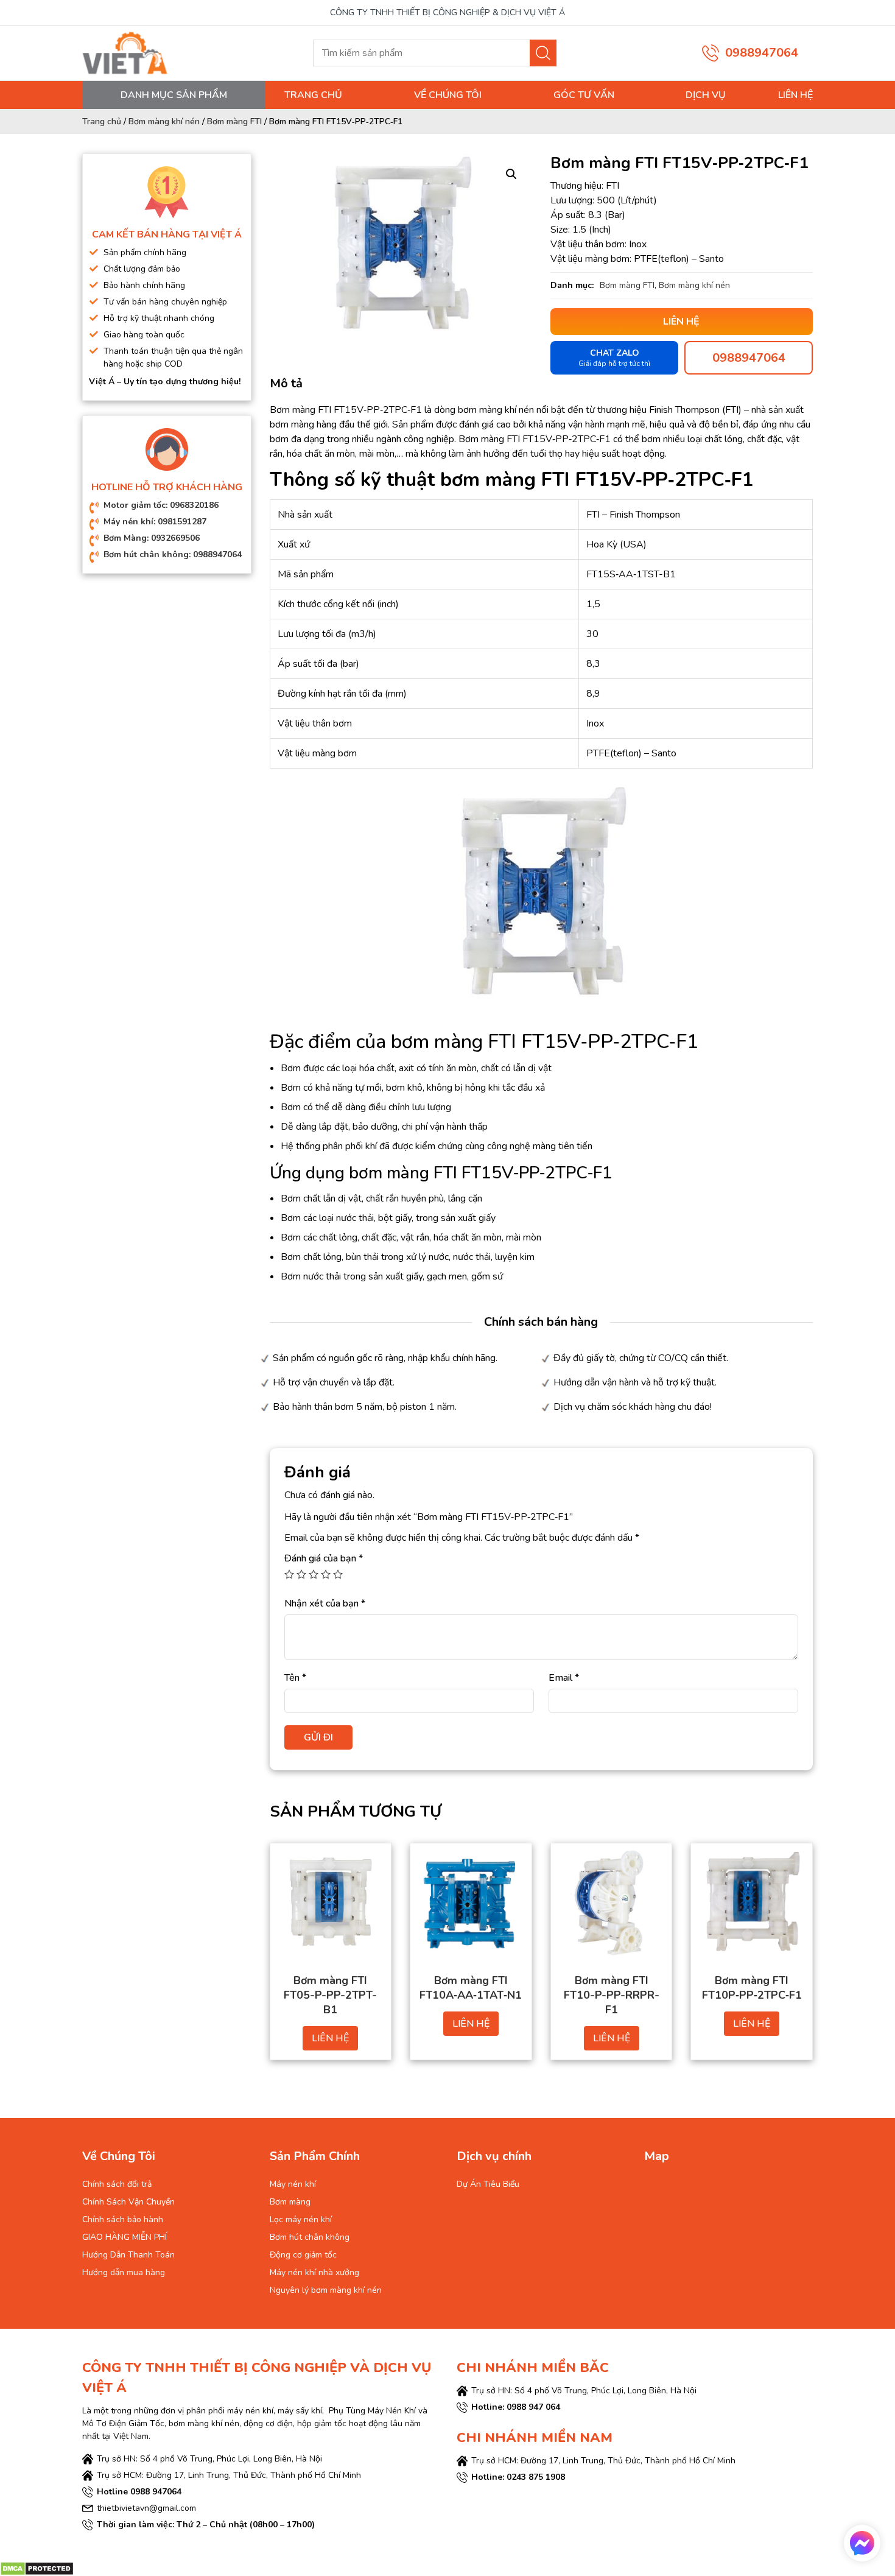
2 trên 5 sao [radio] (301, 1574)
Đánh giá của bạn (324, 1558)
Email (564, 1678)
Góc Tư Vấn (584, 95)
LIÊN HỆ (330, 2038)
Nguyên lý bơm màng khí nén (326, 2290)
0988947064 (762, 53)
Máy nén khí (293, 2184)
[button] (511, 174)
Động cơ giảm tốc (303, 2255)
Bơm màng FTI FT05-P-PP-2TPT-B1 (330, 1995)
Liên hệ (795, 95)
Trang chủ (313, 95)
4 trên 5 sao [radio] (326, 1574)
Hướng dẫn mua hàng (124, 2272)
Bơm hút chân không (310, 2237)
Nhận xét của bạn (325, 1603)
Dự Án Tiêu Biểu (488, 2184)
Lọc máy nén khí (301, 2219)
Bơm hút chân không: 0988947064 (173, 554)
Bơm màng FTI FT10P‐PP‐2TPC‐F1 (752, 1988)
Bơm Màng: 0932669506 (152, 538)
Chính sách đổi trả (117, 2184)
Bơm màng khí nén (164, 121)
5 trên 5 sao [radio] (338, 1574)
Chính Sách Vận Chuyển (128, 2202)
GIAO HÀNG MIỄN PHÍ (125, 2237)
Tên (295, 1678)
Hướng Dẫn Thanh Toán (128, 2255)
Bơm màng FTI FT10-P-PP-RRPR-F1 (612, 1995)
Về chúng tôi (448, 95)
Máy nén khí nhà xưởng (314, 2272)
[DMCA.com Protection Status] (37, 2567)
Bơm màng (290, 2202)
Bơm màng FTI (234, 121)
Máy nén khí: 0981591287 (155, 522)
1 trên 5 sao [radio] (289, 1574)
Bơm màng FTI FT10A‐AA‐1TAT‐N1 (471, 1988)
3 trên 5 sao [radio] (314, 1574)
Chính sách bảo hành (123, 2219)
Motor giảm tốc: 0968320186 (161, 505)
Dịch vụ (706, 95)
